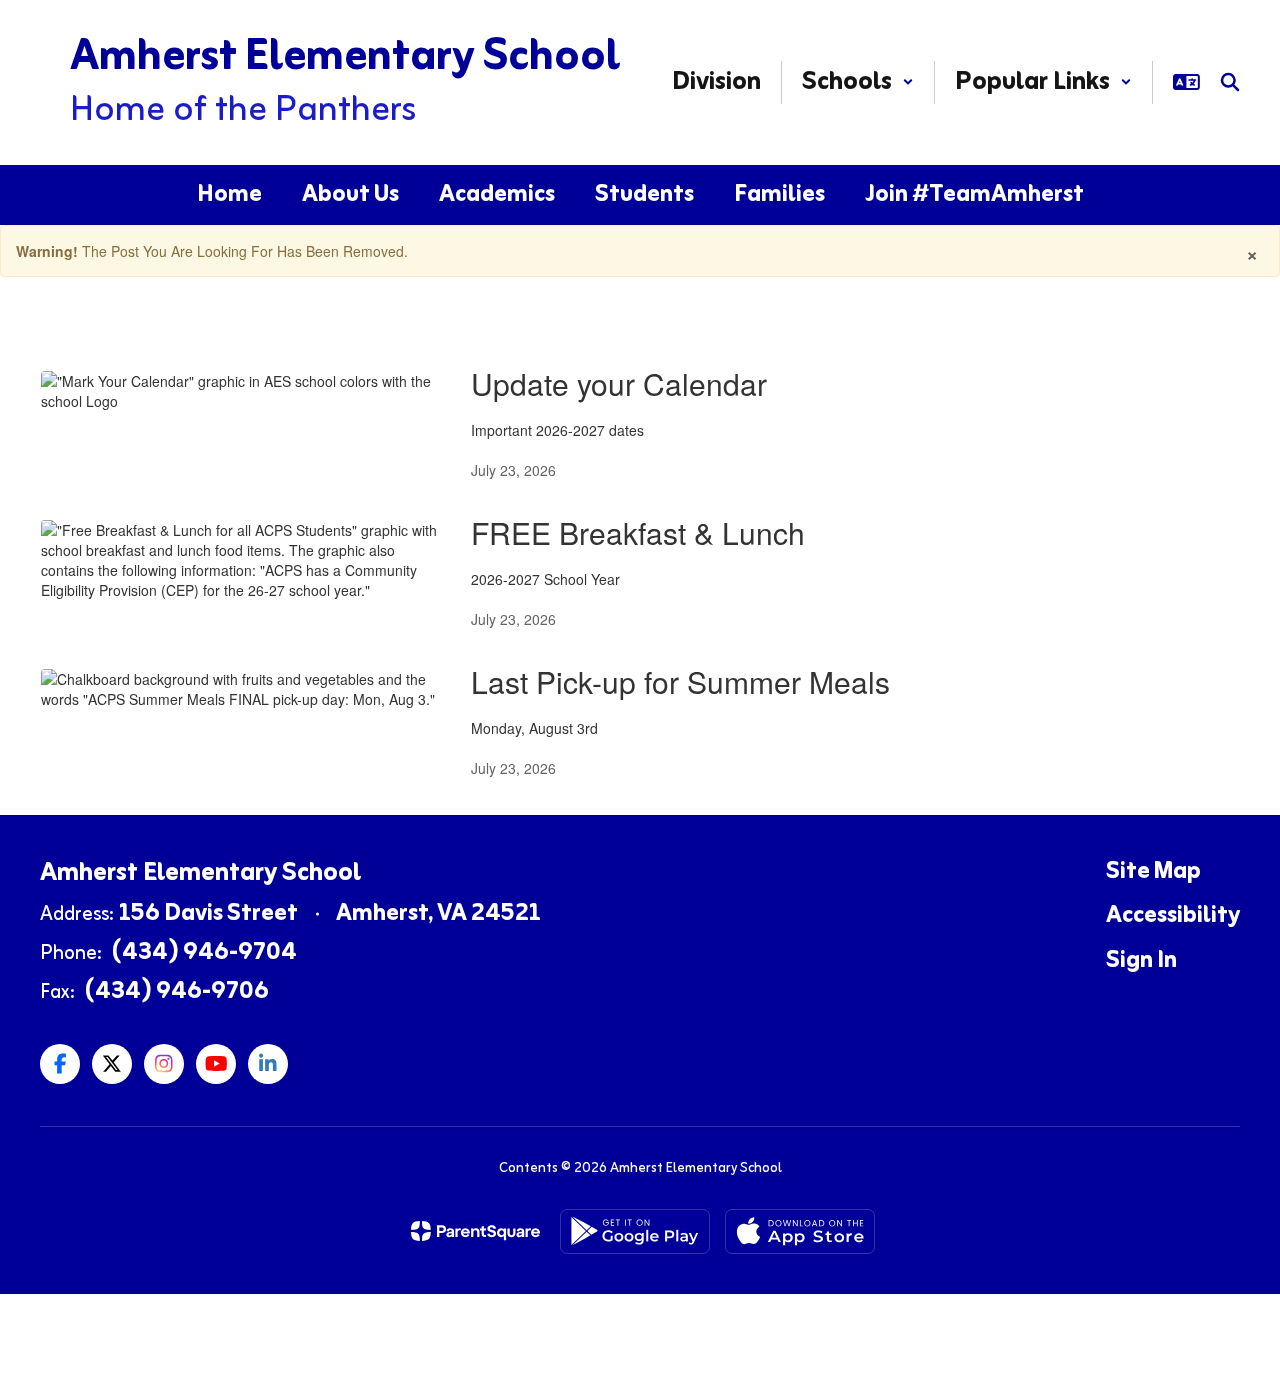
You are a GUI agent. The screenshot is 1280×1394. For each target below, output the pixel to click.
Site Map (1153, 872)
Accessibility (1173, 916)
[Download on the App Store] (800, 1231)
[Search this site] (1230, 82)
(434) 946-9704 (204, 953)
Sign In (1141, 961)
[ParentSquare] (475, 1231)
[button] (858, 82)
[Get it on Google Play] (635, 1231)
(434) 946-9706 (177, 992)
